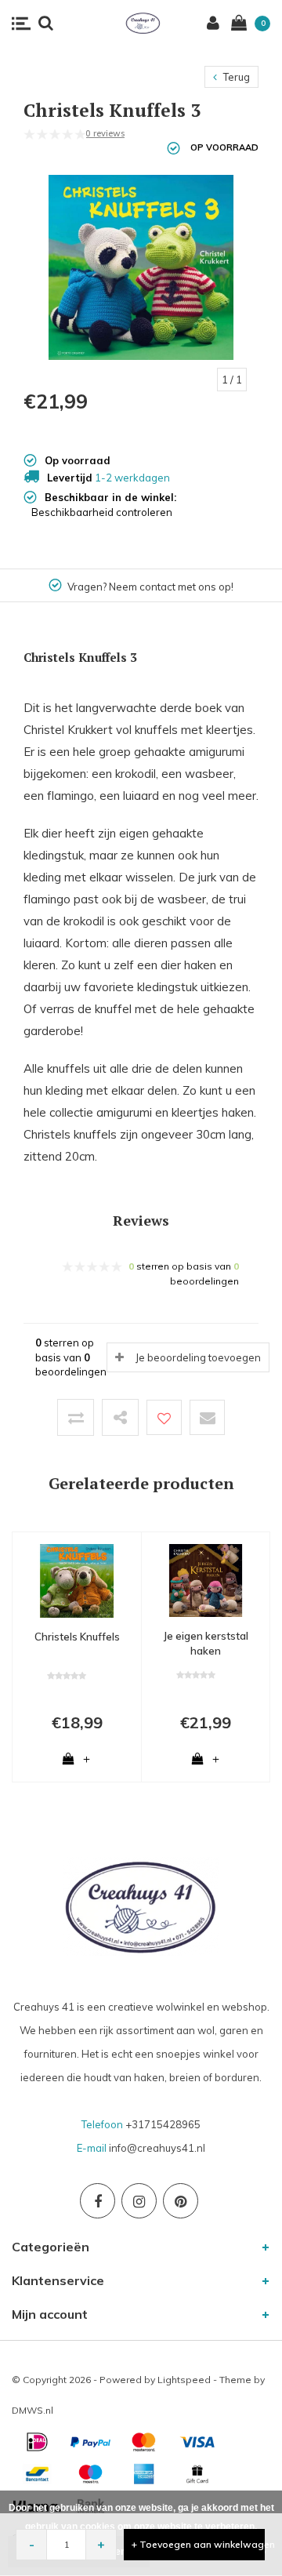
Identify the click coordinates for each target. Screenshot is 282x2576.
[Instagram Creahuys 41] (139, 2201)
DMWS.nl (33, 2410)
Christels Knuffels (77, 1637)
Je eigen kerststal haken (206, 1643)
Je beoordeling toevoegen (198, 1357)
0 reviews (105, 133)
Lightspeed (184, 2380)
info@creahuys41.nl (157, 2148)
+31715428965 (163, 2124)
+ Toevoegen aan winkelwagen (198, 2544)
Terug (235, 77)
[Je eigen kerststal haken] (206, 1579)
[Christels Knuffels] (77, 1579)
